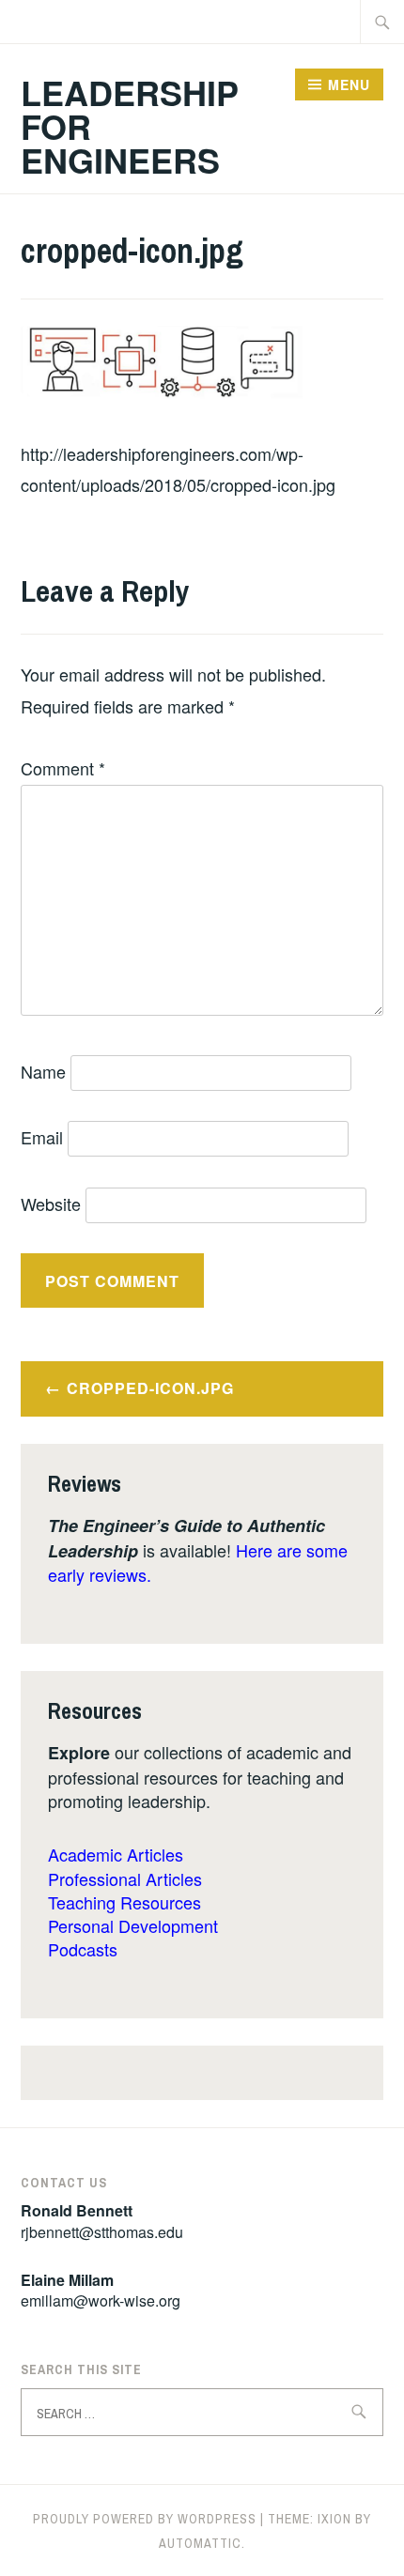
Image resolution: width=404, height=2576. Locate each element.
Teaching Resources (124, 1902)
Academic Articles (116, 1854)
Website (51, 1204)
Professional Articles (125, 1878)
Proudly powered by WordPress (145, 2519)
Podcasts (83, 1949)
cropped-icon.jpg (150, 1388)
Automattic (200, 2543)
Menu (349, 84)
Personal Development (133, 1925)
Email (42, 1137)
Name (43, 1071)
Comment (63, 768)
